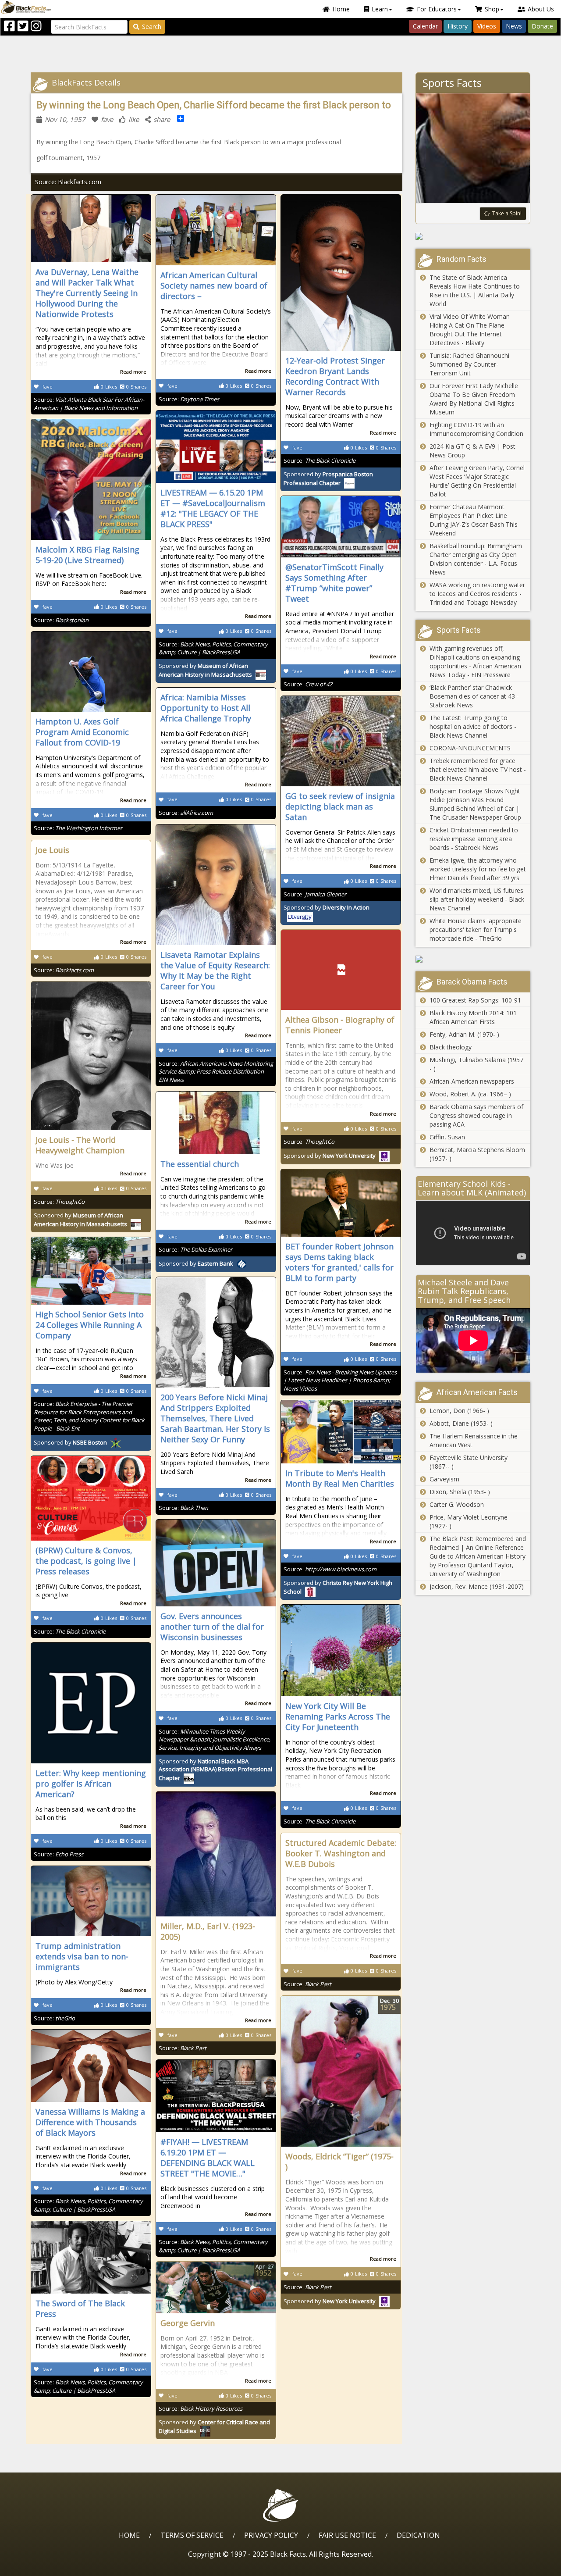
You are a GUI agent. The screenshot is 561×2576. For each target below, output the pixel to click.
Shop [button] (492, 9)
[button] (44, 2566)
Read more (133, 372)
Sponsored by (205, 670)
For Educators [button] (437, 9)
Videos (487, 26)
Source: (89, 404)
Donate (542, 26)
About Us (541, 9)
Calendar (425, 26)
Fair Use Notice (347, 2535)
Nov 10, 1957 (65, 119)
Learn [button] (380, 9)
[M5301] (473, 959)
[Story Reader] (473, 236)
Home (341, 9)
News (514, 26)
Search (152, 27)
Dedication (418, 2535)
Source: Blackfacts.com (68, 182)
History (458, 26)
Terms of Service (192, 2535)
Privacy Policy (271, 2535)
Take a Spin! (507, 213)
